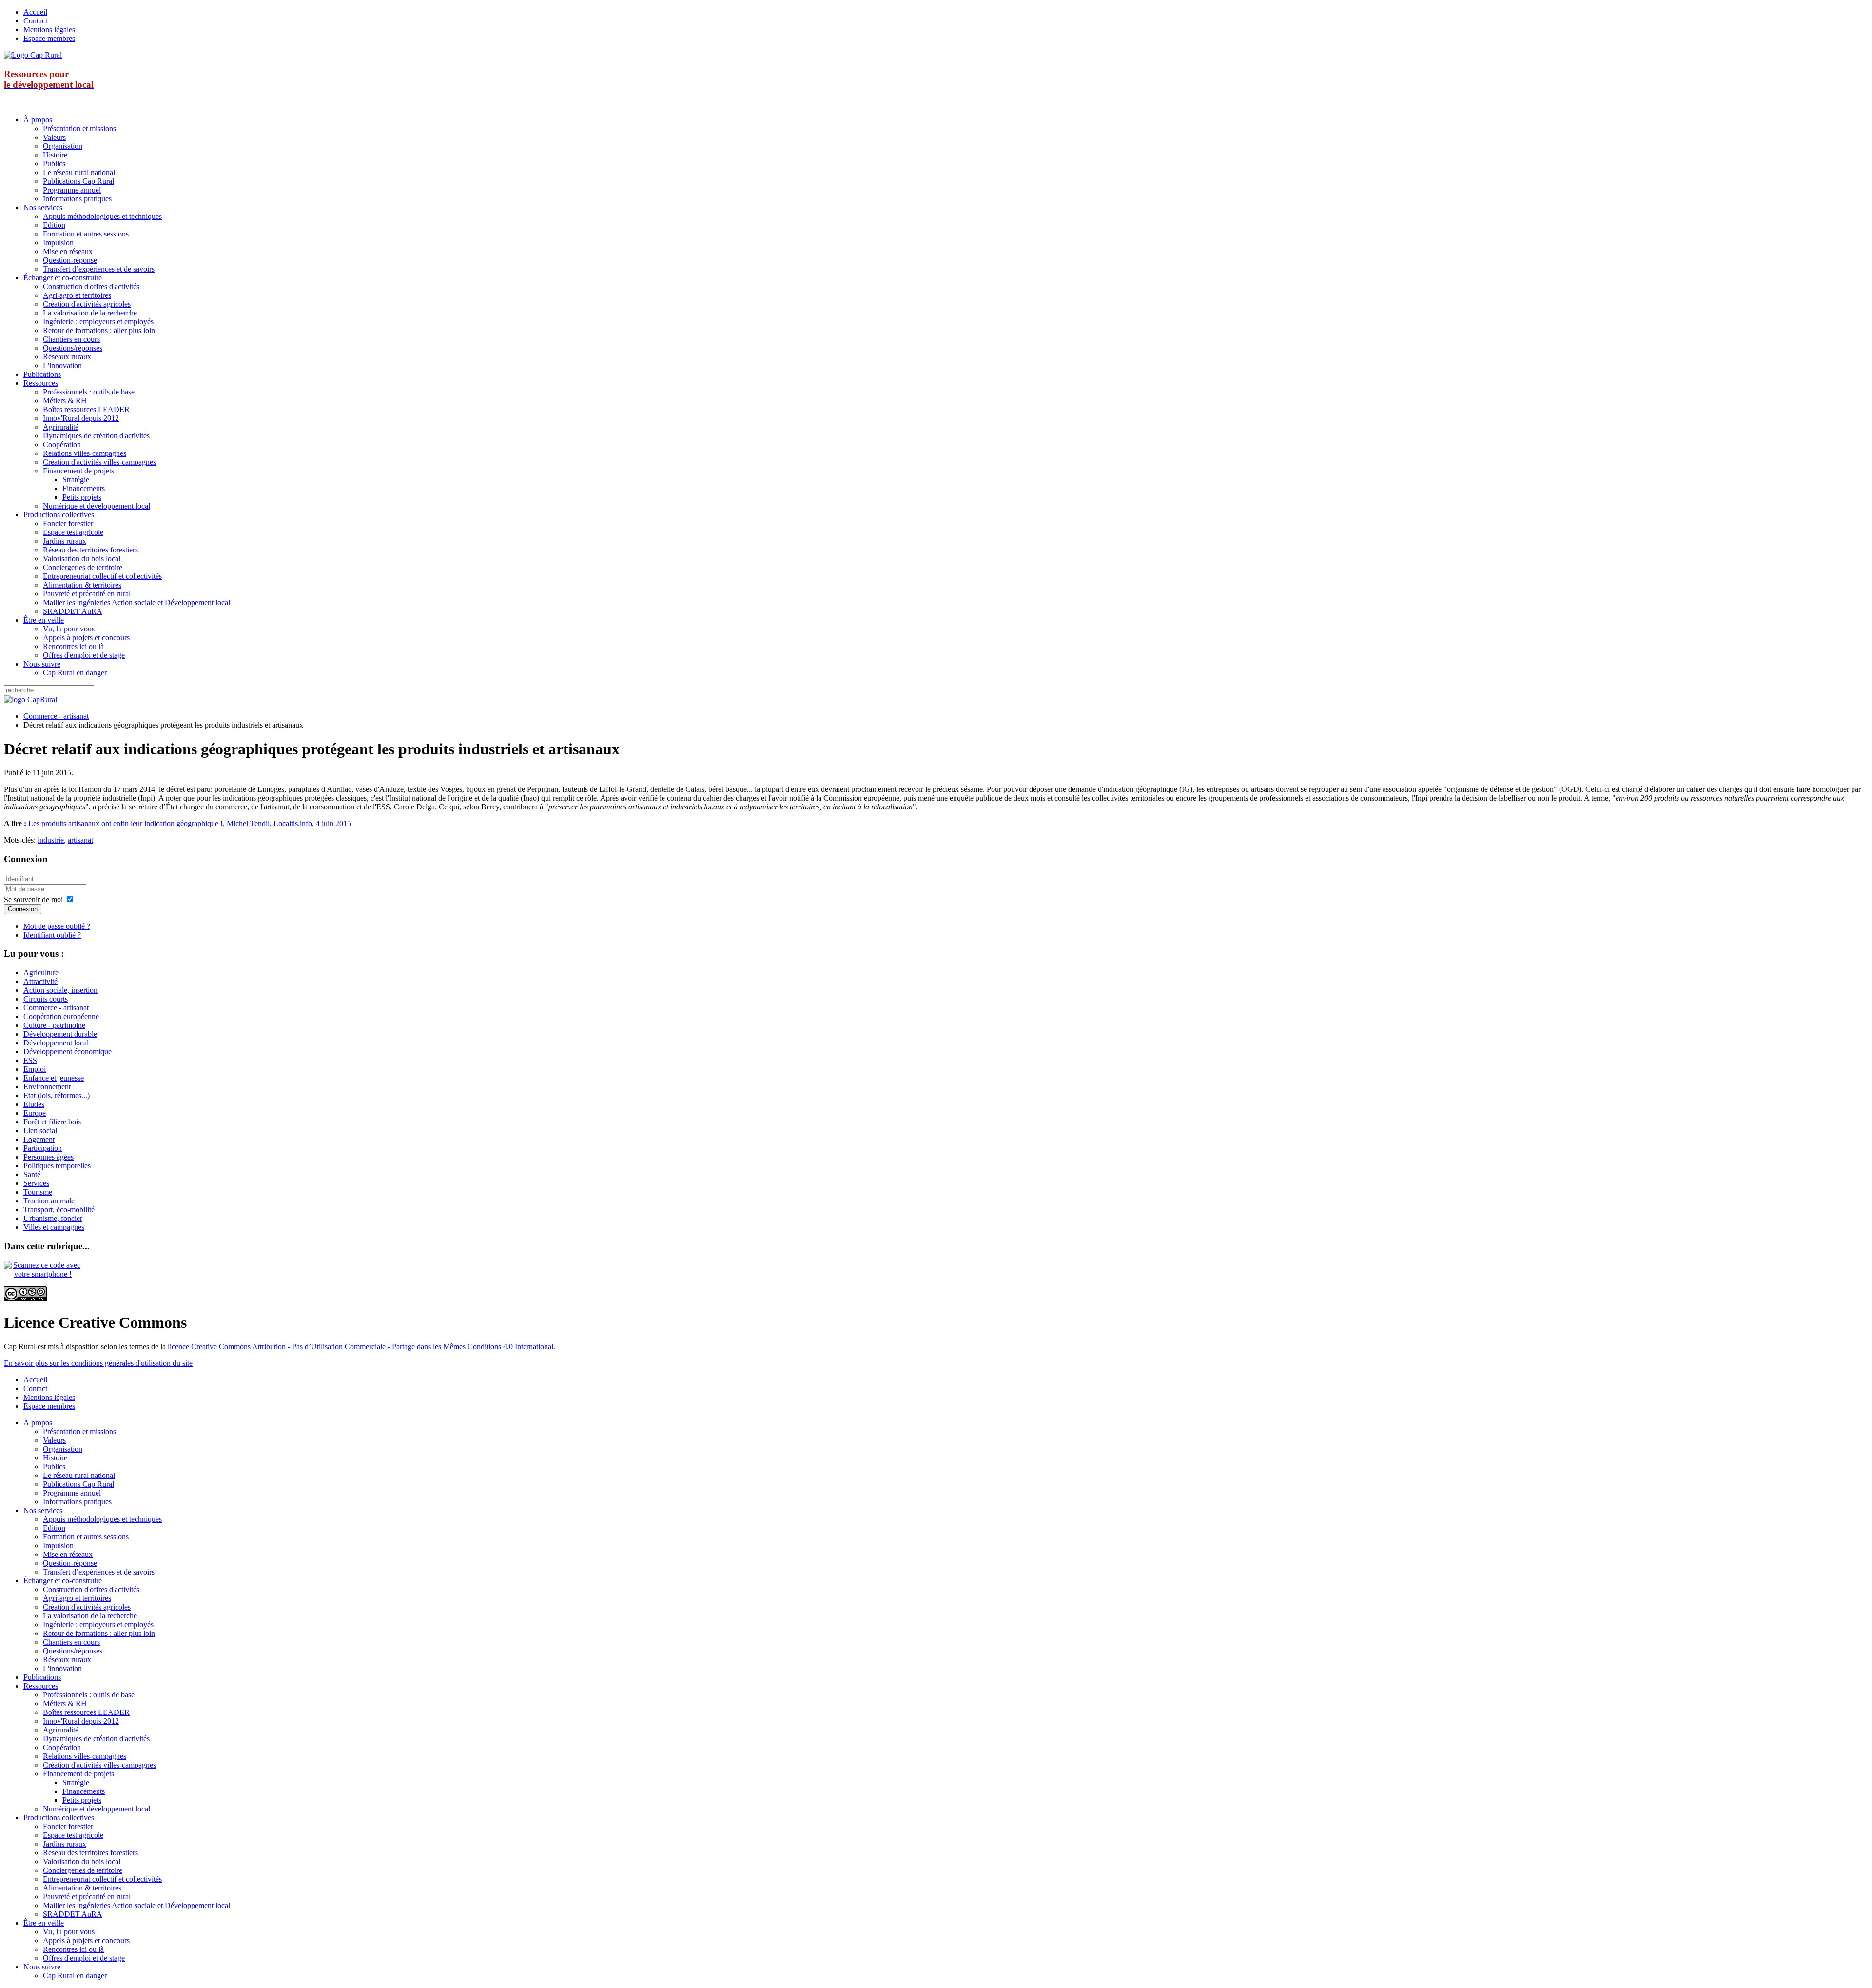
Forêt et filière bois (52, 1122)
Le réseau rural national (79, 172)
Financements (84, 488)
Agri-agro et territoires (77, 295)
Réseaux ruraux (67, 357)
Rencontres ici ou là (73, 646)
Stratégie (76, 480)
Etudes (34, 1104)
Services (36, 1183)
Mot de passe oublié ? (57, 926)
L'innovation (62, 365)
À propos (38, 120)
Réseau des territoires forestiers (90, 550)
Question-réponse (70, 260)
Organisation (63, 146)
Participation (43, 1148)
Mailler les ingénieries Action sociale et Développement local (136, 602)
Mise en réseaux (68, 251)
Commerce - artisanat (56, 716)
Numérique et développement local (97, 506)
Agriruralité (61, 427)
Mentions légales (49, 30)
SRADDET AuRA (73, 611)
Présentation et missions (79, 128)
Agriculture (41, 973)
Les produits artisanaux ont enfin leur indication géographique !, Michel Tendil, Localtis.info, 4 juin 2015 (190, 823)
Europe (35, 1113)
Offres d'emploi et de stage (84, 655)
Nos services (43, 207)
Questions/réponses (73, 348)
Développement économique (68, 1052)
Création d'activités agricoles (87, 304)
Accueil (35, 12)
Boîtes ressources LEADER (86, 409)
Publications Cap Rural (78, 181)
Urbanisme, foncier (53, 1218)
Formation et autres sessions (86, 234)
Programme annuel (72, 190)
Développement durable (60, 1034)
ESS (30, 1060)
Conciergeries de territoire (83, 567)
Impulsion (58, 243)
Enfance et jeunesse (54, 1078)
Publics (54, 164)
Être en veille (44, 620)
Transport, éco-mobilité (59, 1210)
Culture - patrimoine (54, 1025)
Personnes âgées (49, 1157)
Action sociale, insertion (60, 990)
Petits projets (82, 497)
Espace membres (49, 38)
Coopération (62, 444)
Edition (54, 225)
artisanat (80, 840)
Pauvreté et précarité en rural (87, 594)
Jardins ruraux (65, 541)
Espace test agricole (73, 532)
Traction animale (49, 1201)
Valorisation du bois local (82, 559)
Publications (42, 374)
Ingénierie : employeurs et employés (98, 322)
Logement (39, 1139)
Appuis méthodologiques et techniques (102, 216)
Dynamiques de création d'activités (96, 436)
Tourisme (38, 1192)
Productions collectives (59, 515)
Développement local (56, 1043)
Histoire (55, 155)
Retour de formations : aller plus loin (99, 330)
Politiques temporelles (57, 1166)
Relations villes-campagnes (85, 453)
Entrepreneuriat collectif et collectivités (102, 576)
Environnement (47, 1087)
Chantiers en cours (71, 339)
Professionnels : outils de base (89, 392)
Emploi (35, 1069)
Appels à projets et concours (86, 638)
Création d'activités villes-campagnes (99, 462)
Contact (35, 21)
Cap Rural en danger (75, 673)
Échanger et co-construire (63, 278)
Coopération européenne (61, 1016)
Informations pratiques (77, 199)
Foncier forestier (68, 523)
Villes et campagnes (54, 1227)
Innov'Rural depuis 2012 (81, 418)
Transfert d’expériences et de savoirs (99, 269)
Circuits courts (46, 999)
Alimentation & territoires (82, 585)
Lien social (40, 1131)
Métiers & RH (65, 401)
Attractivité (40, 981)
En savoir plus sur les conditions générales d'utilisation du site (98, 1363)
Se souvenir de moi (33, 899)
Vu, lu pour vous (69, 629)
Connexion (23, 909)
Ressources (41, 383)
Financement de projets (78, 471)
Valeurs (54, 137)
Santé (32, 1174)
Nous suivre (42, 664)
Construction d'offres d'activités (91, 286)
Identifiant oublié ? (52, 935)
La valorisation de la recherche (90, 313)
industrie (51, 840)
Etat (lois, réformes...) (57, 1095)
